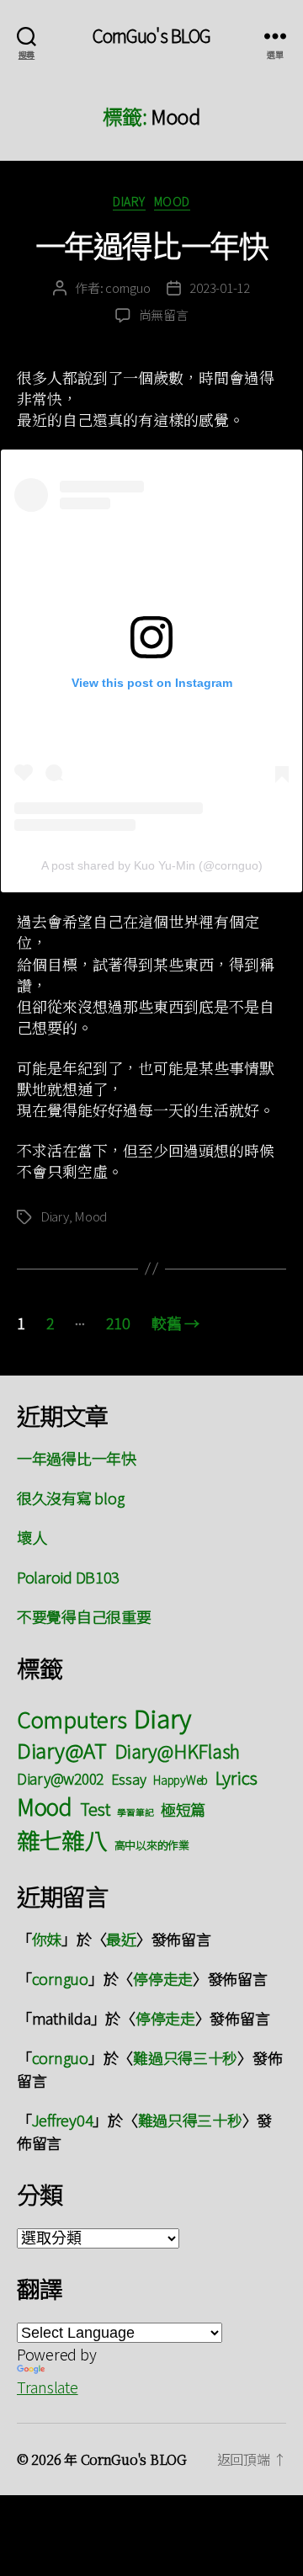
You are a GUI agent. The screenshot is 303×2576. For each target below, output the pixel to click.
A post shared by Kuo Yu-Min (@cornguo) (152, 865)
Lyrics (237, 1777)
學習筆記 (135, 1812)
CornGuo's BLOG (152, 36)
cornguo (128, 287)
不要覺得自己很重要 (84, 1616)
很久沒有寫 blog (70, 1498)
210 (118, 1323)
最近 (121, 1939)
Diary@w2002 (60, 1778)
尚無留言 (164, 314)
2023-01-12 (219, 287)
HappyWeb (181, 1780)
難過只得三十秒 (185, 2057)
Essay (129, 1779)
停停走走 (163, 1978)
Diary (129, 202)
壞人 (32, 1537)
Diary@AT (62, 1750)
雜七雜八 (62, 1839)
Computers (72, 1719)
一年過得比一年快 (151, 244)
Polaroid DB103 (68, 1577)
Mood (172, 202)
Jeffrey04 (63, 2120)
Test (95, 1809)
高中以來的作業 (152, 1845)
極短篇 (183, 1809)
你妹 (47, 1939)
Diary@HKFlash (178, 1751)
